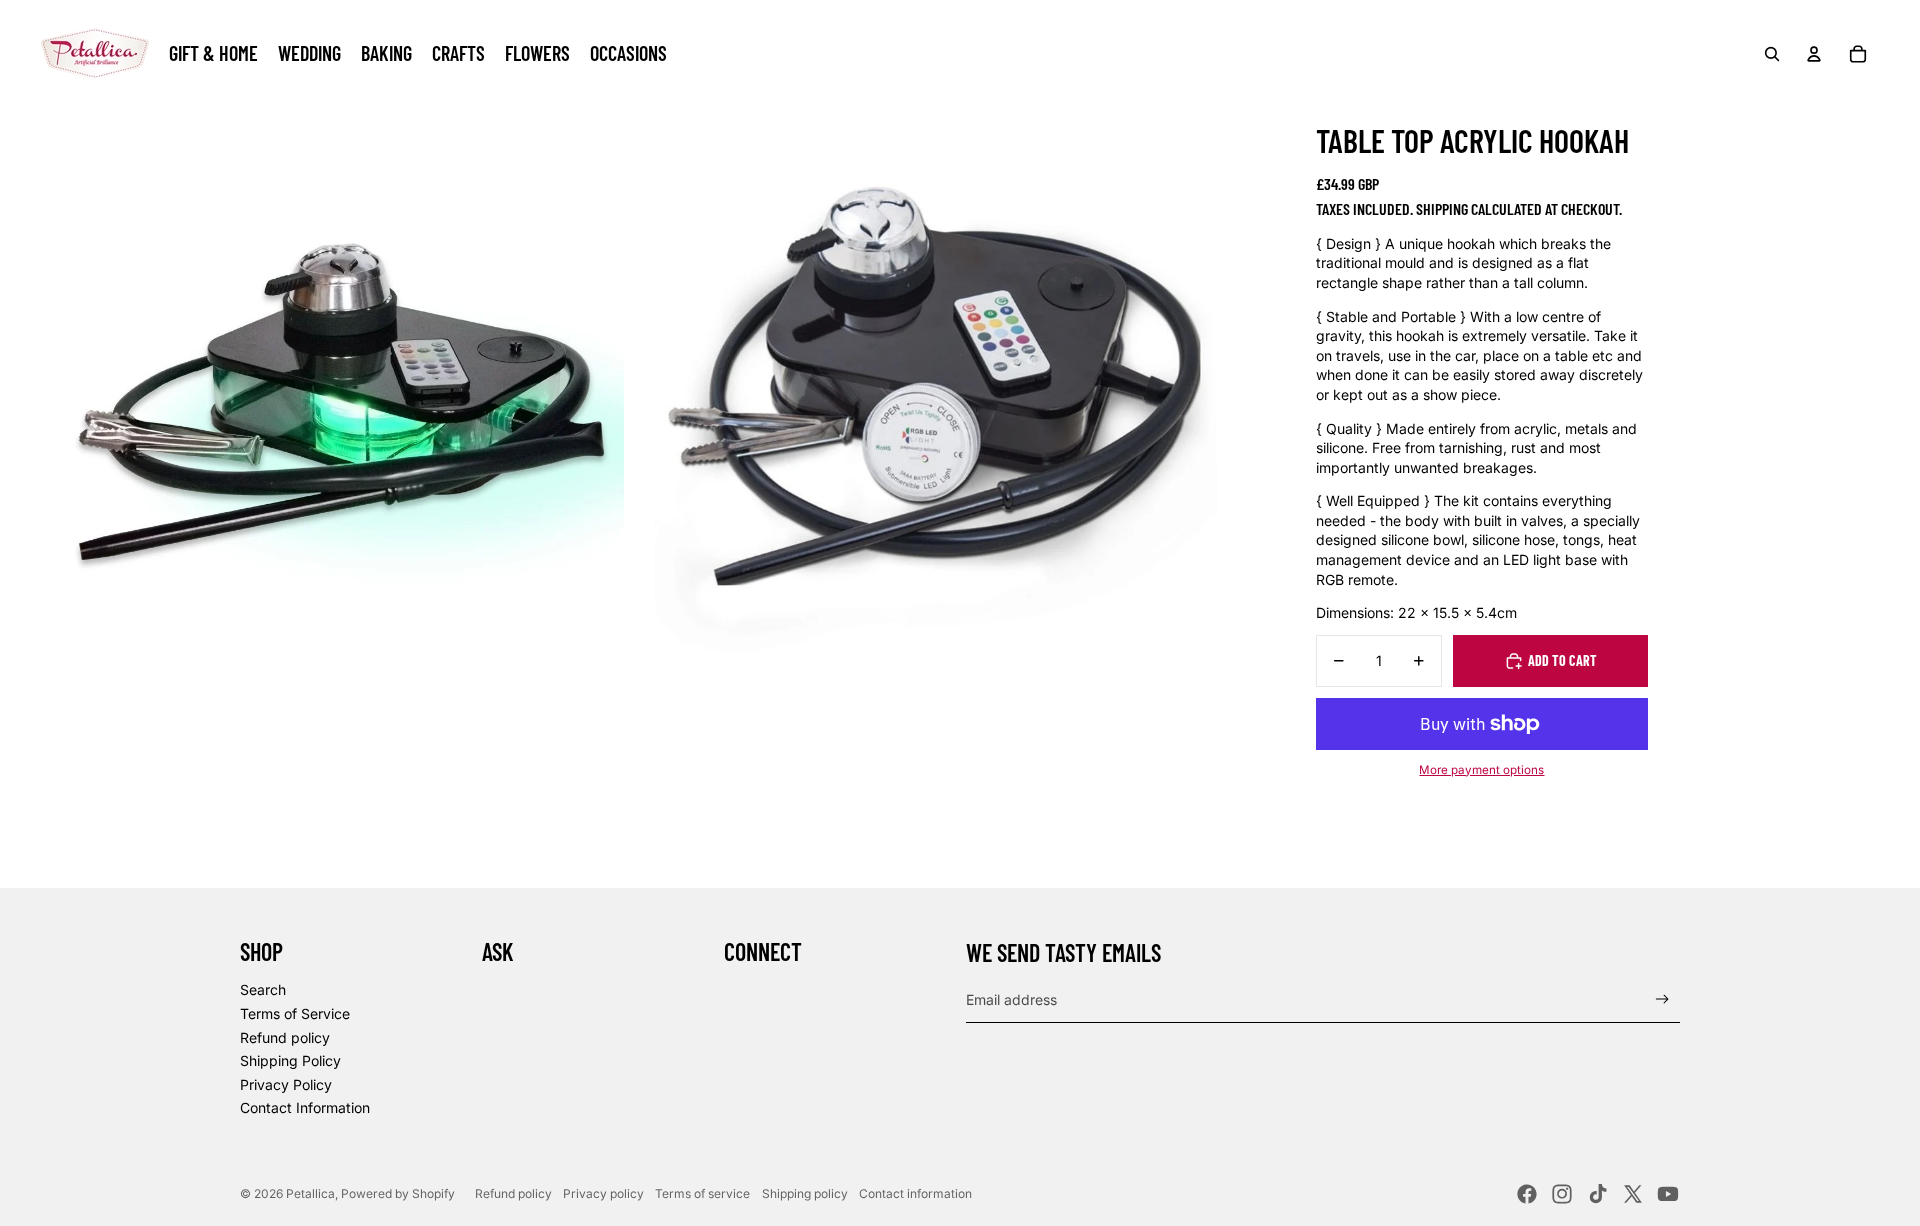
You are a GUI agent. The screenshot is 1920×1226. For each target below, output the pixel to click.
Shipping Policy (290, 1060)
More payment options (1481, 770)
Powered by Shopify (398, 1193)
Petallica (310, 1193)
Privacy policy (603, 1193)
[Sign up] (1662, 999)
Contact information (915, 1193)
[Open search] (1772, 54)
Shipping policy (805, 1193)
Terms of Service (295, 1013)
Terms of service (702, 1193)
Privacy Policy (286, 1084)
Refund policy (285, 1037)
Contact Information (305, 1107)
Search (263, 989)
